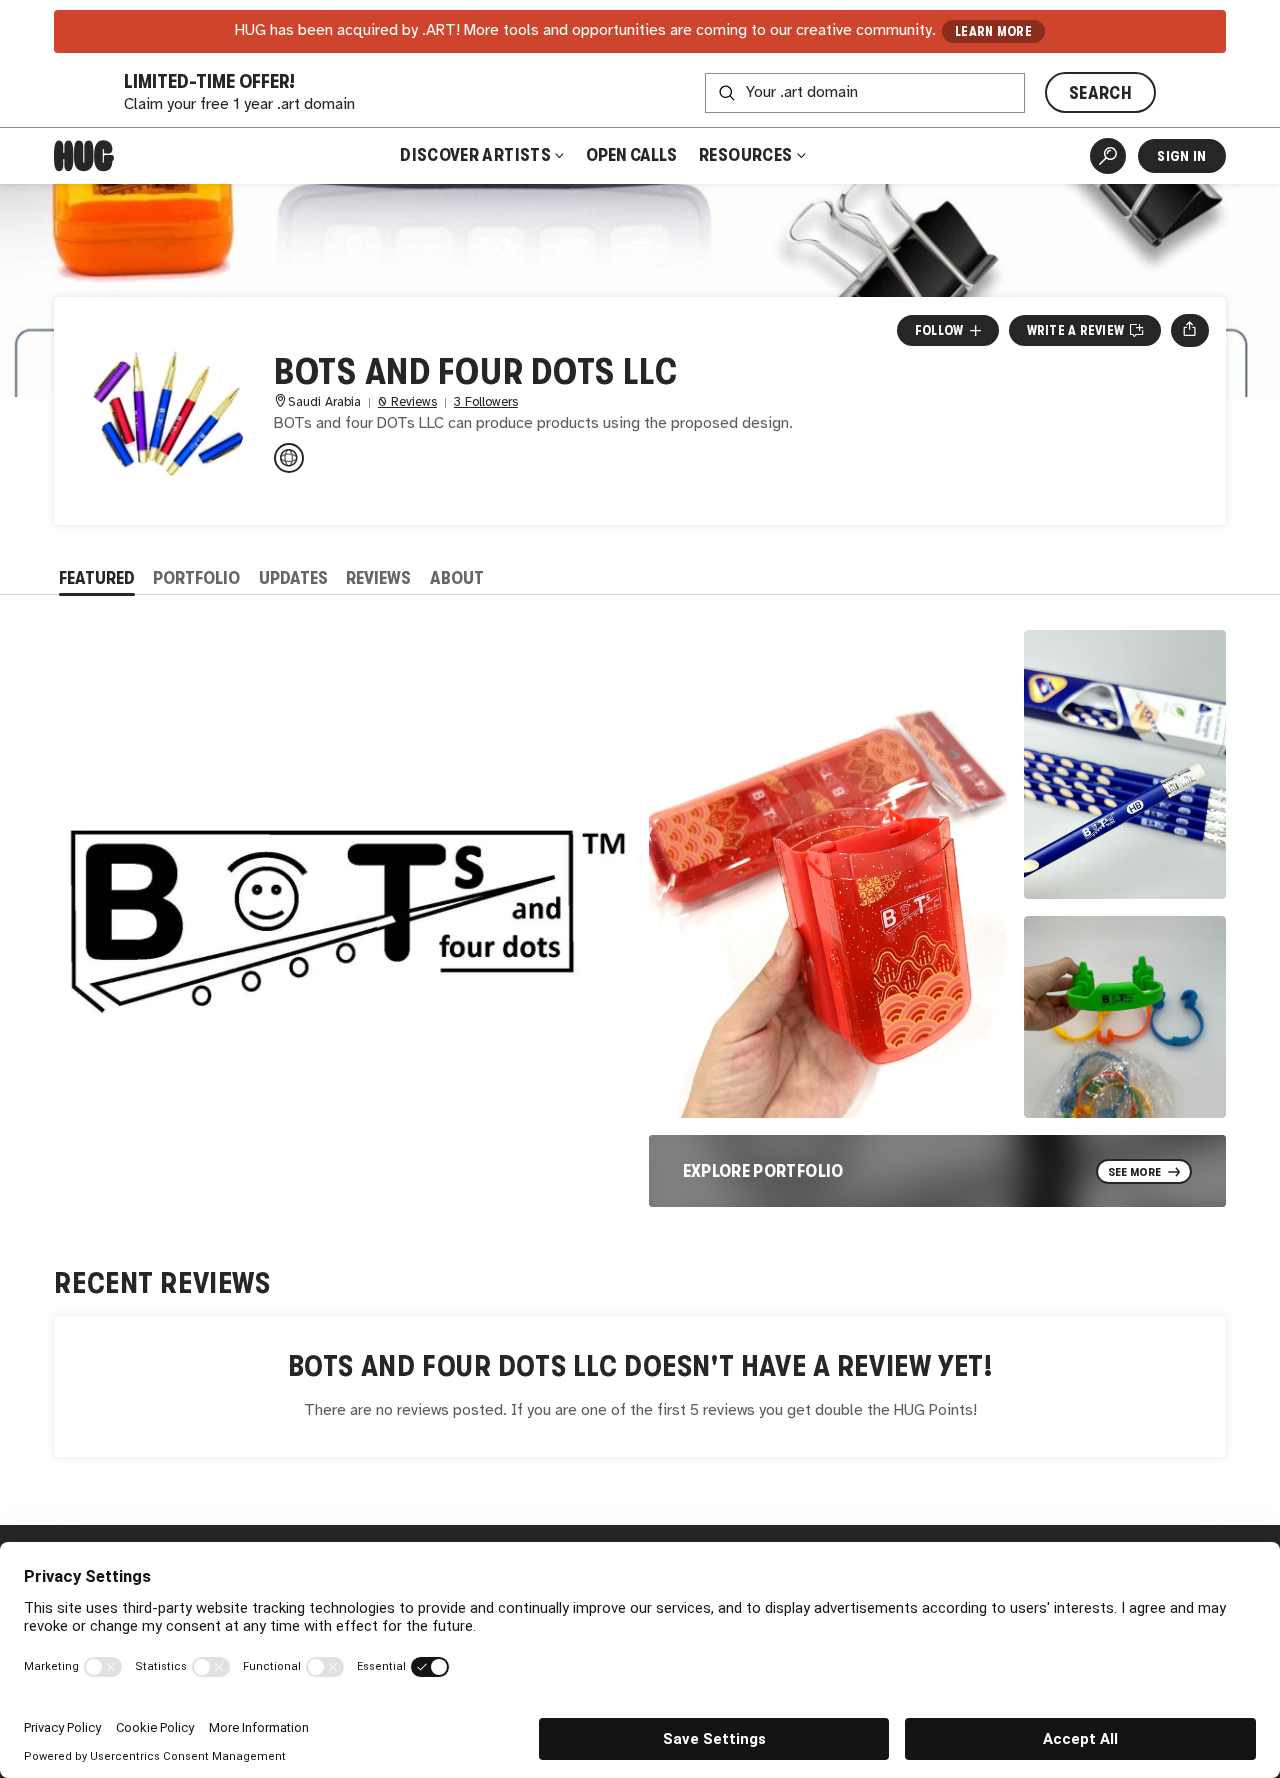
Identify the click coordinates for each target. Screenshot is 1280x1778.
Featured (97, 578)
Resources (747, 155)
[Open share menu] (1189, 330)
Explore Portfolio (763, 1171)
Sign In (1181, 156)
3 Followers (486, 402)
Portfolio (196, 578)
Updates (293, 578)
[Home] (84, 156)
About (457, 578)
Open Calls (631, 155)
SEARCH (1100, 93)
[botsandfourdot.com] (289, 458)
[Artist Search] (1108, 156)
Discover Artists (475, 155)
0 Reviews (407, 402)
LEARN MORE (993, 31)
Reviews (378, 578)
